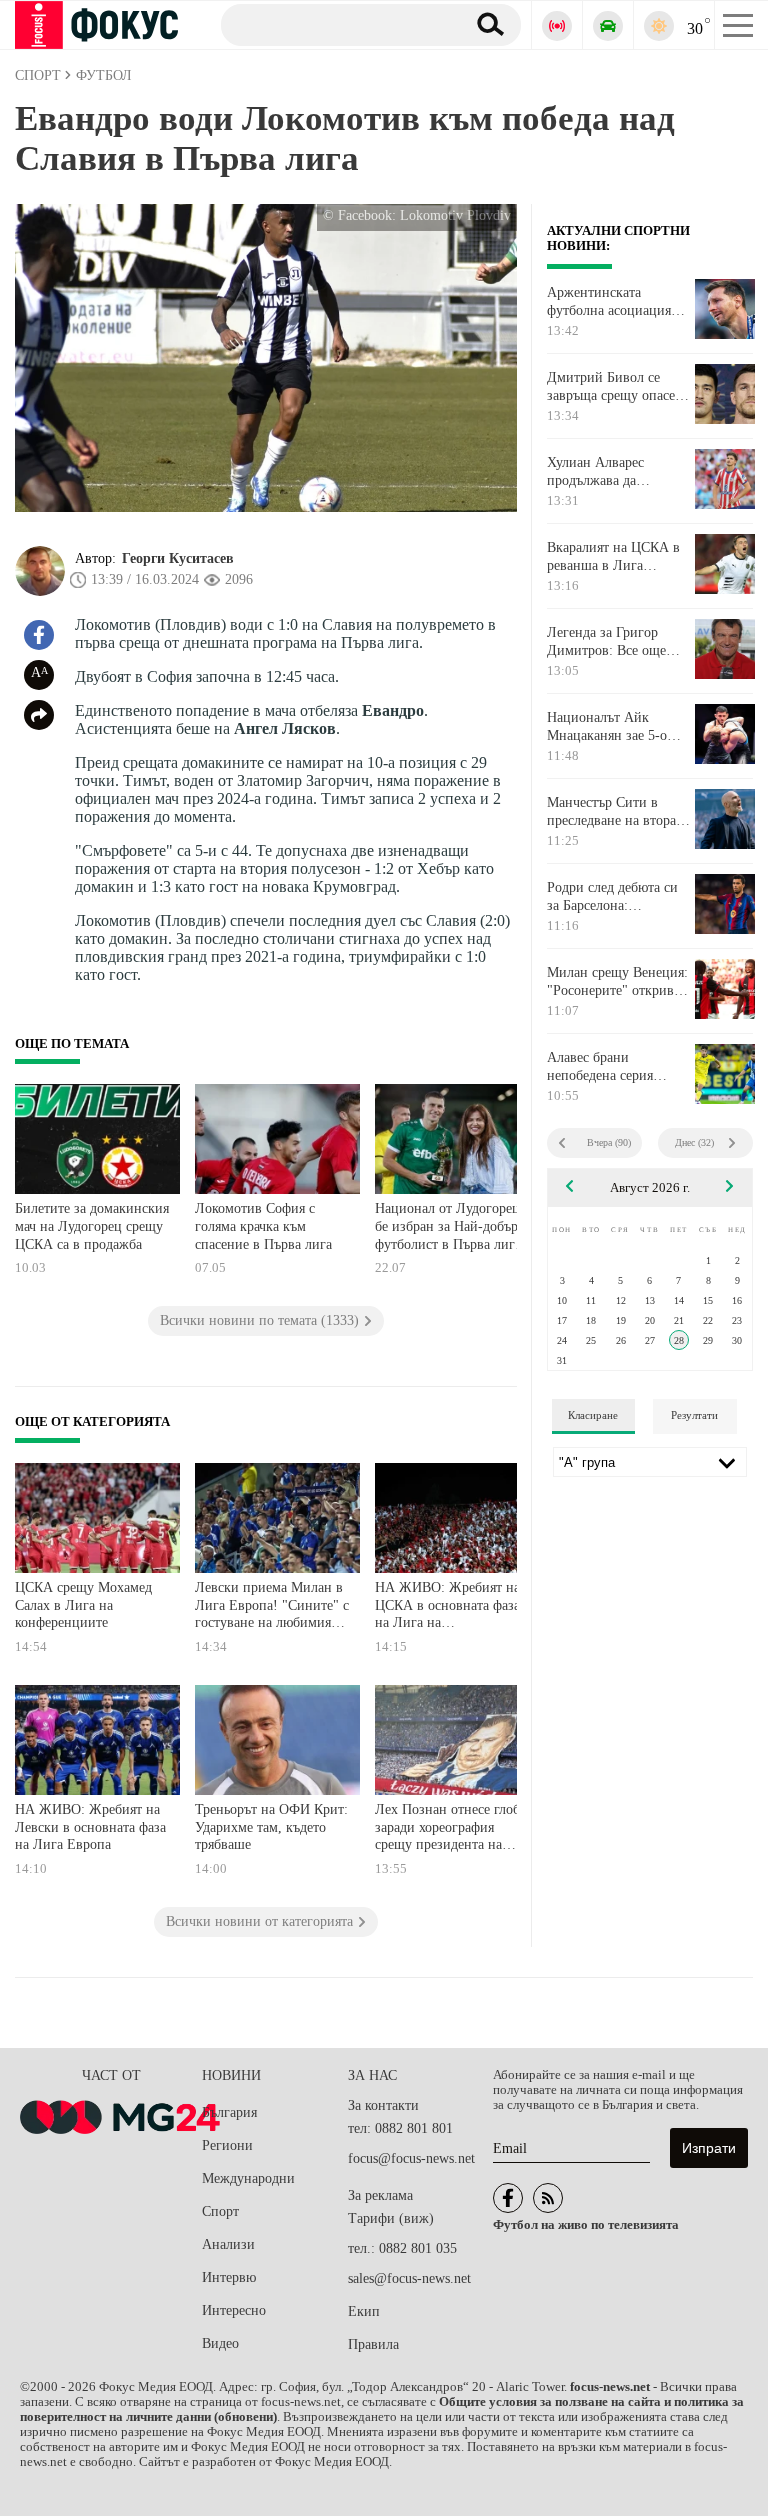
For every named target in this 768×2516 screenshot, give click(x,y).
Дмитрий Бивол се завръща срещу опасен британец (615, 387)
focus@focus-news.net (411, 2158)
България (229, 2112)
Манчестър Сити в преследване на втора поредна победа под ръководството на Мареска (611, 812)
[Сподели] (39, 715)
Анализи (228, 2244)
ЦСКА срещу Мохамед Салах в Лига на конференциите (83, 1605)
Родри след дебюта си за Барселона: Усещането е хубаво (612, 897)
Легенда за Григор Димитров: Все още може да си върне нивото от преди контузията (606, 642)
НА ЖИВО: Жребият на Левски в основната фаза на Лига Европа (90, 1827)
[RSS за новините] (548, 2198)
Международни (248, 2178)
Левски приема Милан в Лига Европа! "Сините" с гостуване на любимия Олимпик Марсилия (272, 1607)
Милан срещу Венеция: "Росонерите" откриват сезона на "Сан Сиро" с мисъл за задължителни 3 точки (618, 982)
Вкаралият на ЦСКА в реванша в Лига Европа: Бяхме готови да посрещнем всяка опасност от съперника (616, 557)
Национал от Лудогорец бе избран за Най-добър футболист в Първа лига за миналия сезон (448, 1228)
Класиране (593, 1415)
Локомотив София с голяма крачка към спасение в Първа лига (263, 1226)
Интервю (229, 2277)
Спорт (220, 2211)
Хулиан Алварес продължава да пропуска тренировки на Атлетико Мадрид (612, 472)
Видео (220, 2343)
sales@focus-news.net (409, 2278)
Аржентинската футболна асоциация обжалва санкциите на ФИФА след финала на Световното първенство (618, 302)
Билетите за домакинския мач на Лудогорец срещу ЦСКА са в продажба (92, 1226)
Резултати (694, 1415)
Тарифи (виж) (391, 2218)
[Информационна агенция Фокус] (508, 2198)
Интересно (234, 2310)
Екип (364, 2311)
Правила (373, 2344)
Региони (227, 2145)
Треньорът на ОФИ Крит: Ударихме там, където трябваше (271, 1827)
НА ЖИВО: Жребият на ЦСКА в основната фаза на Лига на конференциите (447, 1607)
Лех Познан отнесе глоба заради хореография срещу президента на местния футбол (450, 1829)
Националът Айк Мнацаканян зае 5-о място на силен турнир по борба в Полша (616, 727)
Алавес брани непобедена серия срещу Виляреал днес (611, 1067)
